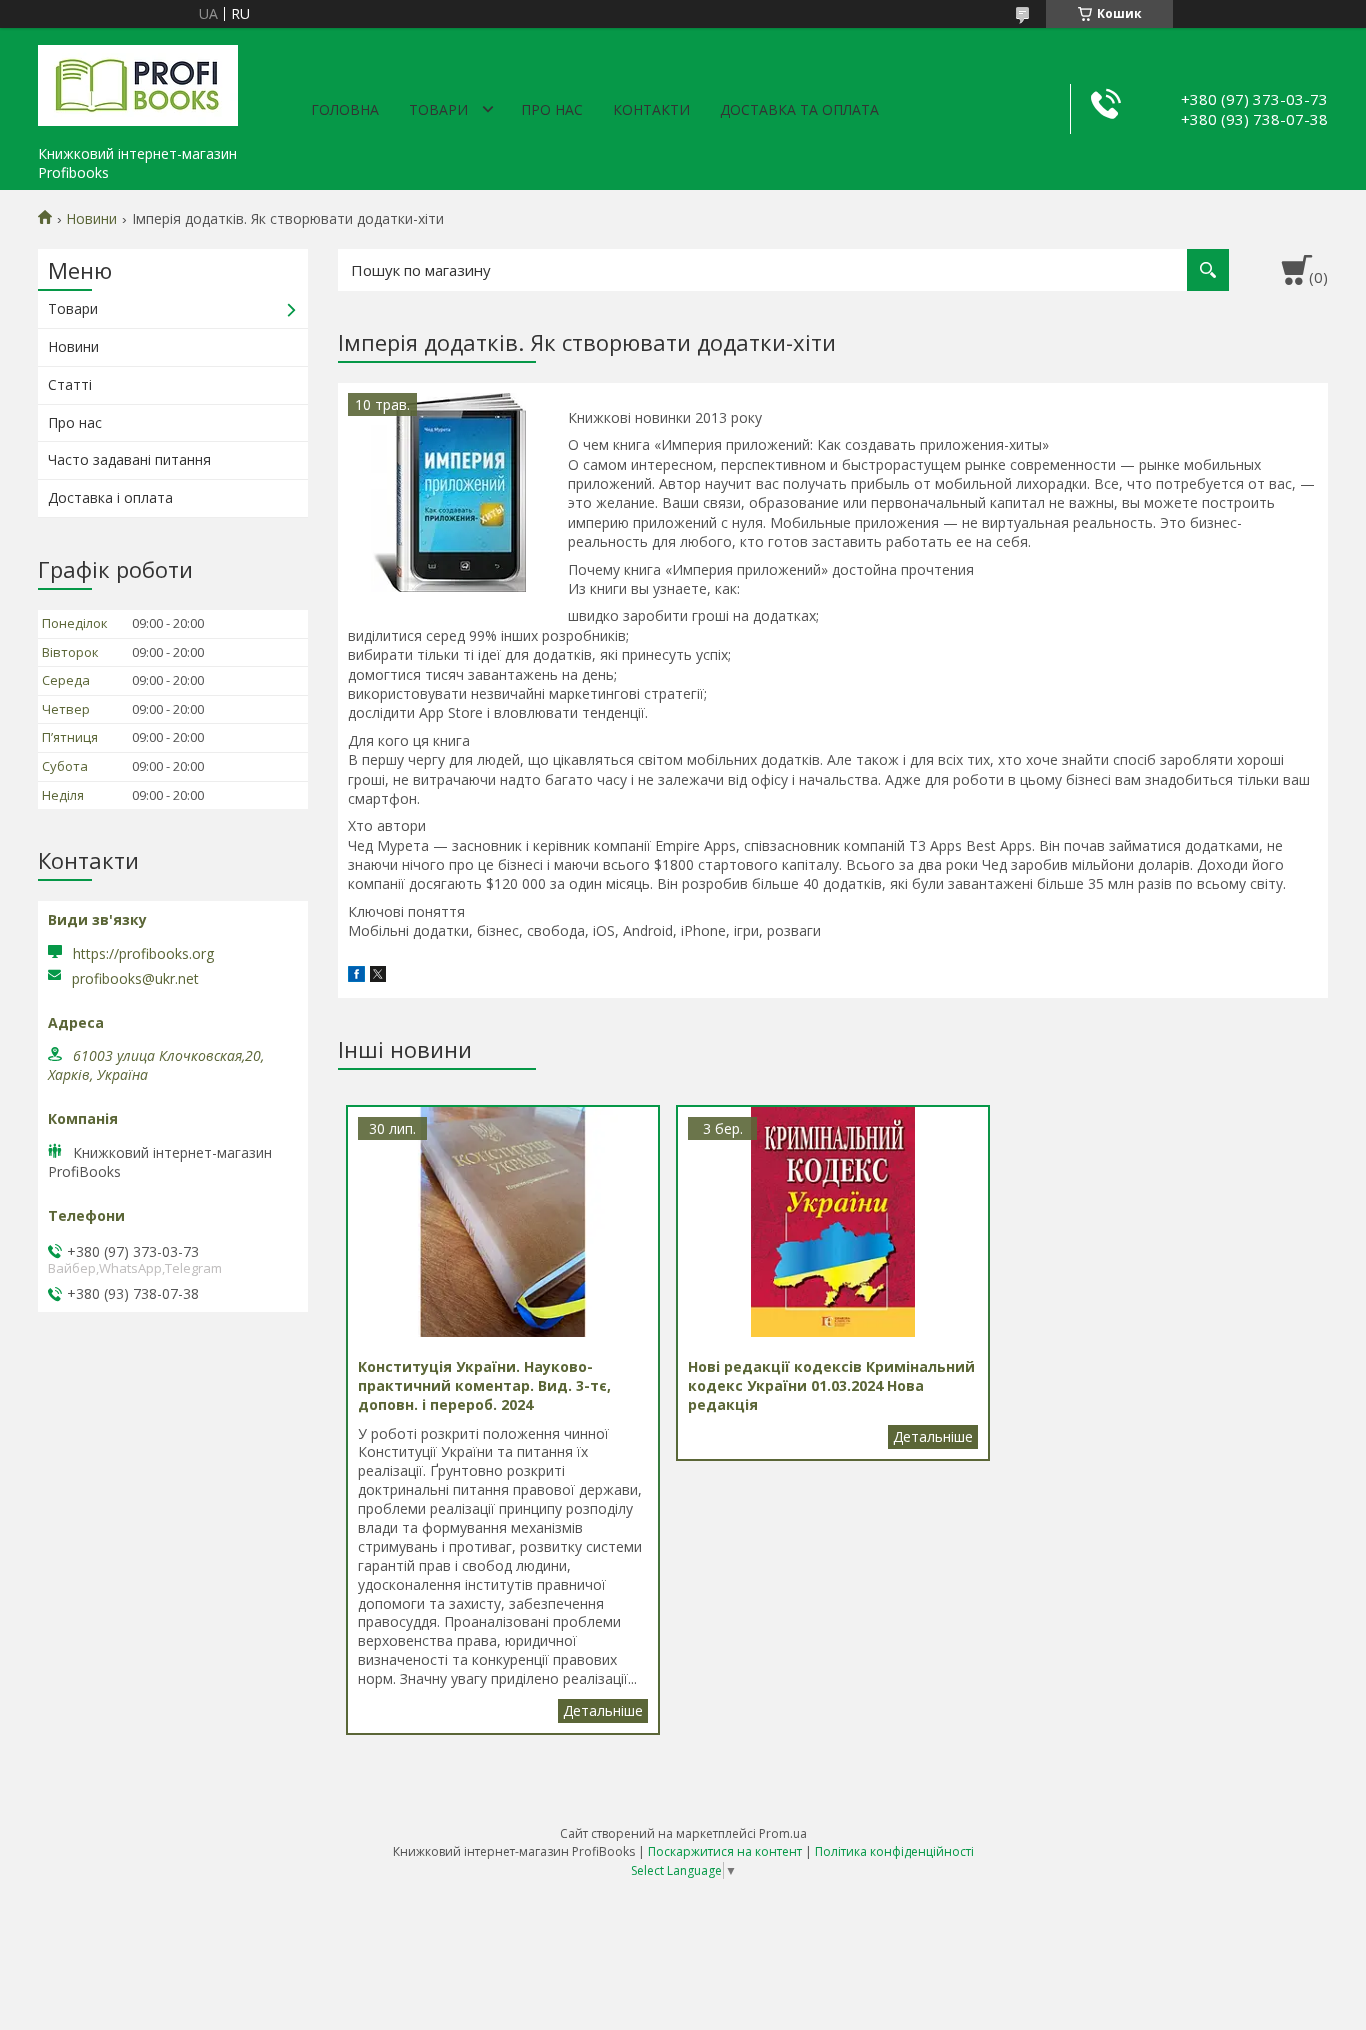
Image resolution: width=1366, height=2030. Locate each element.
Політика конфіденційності (894, 1851)
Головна (345, 109)
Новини (91, 219)
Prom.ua (783, 1833)
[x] (378, 976)
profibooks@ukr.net (135, 979)
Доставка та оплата (799, 109)
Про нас (552, 109)
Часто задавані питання (129, 459)
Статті (70, 384)
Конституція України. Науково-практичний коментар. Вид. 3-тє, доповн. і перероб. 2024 (603, 1711)
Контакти (651, 109)
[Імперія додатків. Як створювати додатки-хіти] (448, 493)
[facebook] (356, 976)
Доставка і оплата (110, 497)
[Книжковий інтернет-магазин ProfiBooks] (138, 82)
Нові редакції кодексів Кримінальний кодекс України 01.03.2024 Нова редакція (933, 1437)
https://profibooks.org (143, 953)
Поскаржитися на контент (725, 1851)
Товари (438, 109)
